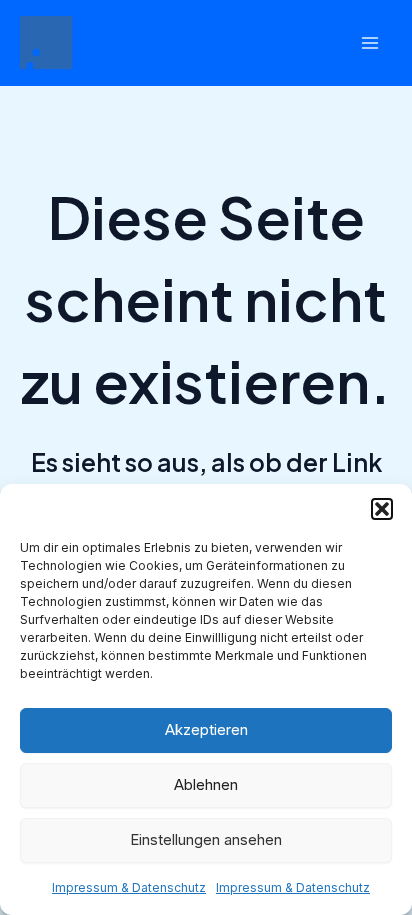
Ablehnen (206, 784)
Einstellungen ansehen (206, 839)
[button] (382, 509)
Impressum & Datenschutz (129, 887)
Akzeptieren (206, 729)
